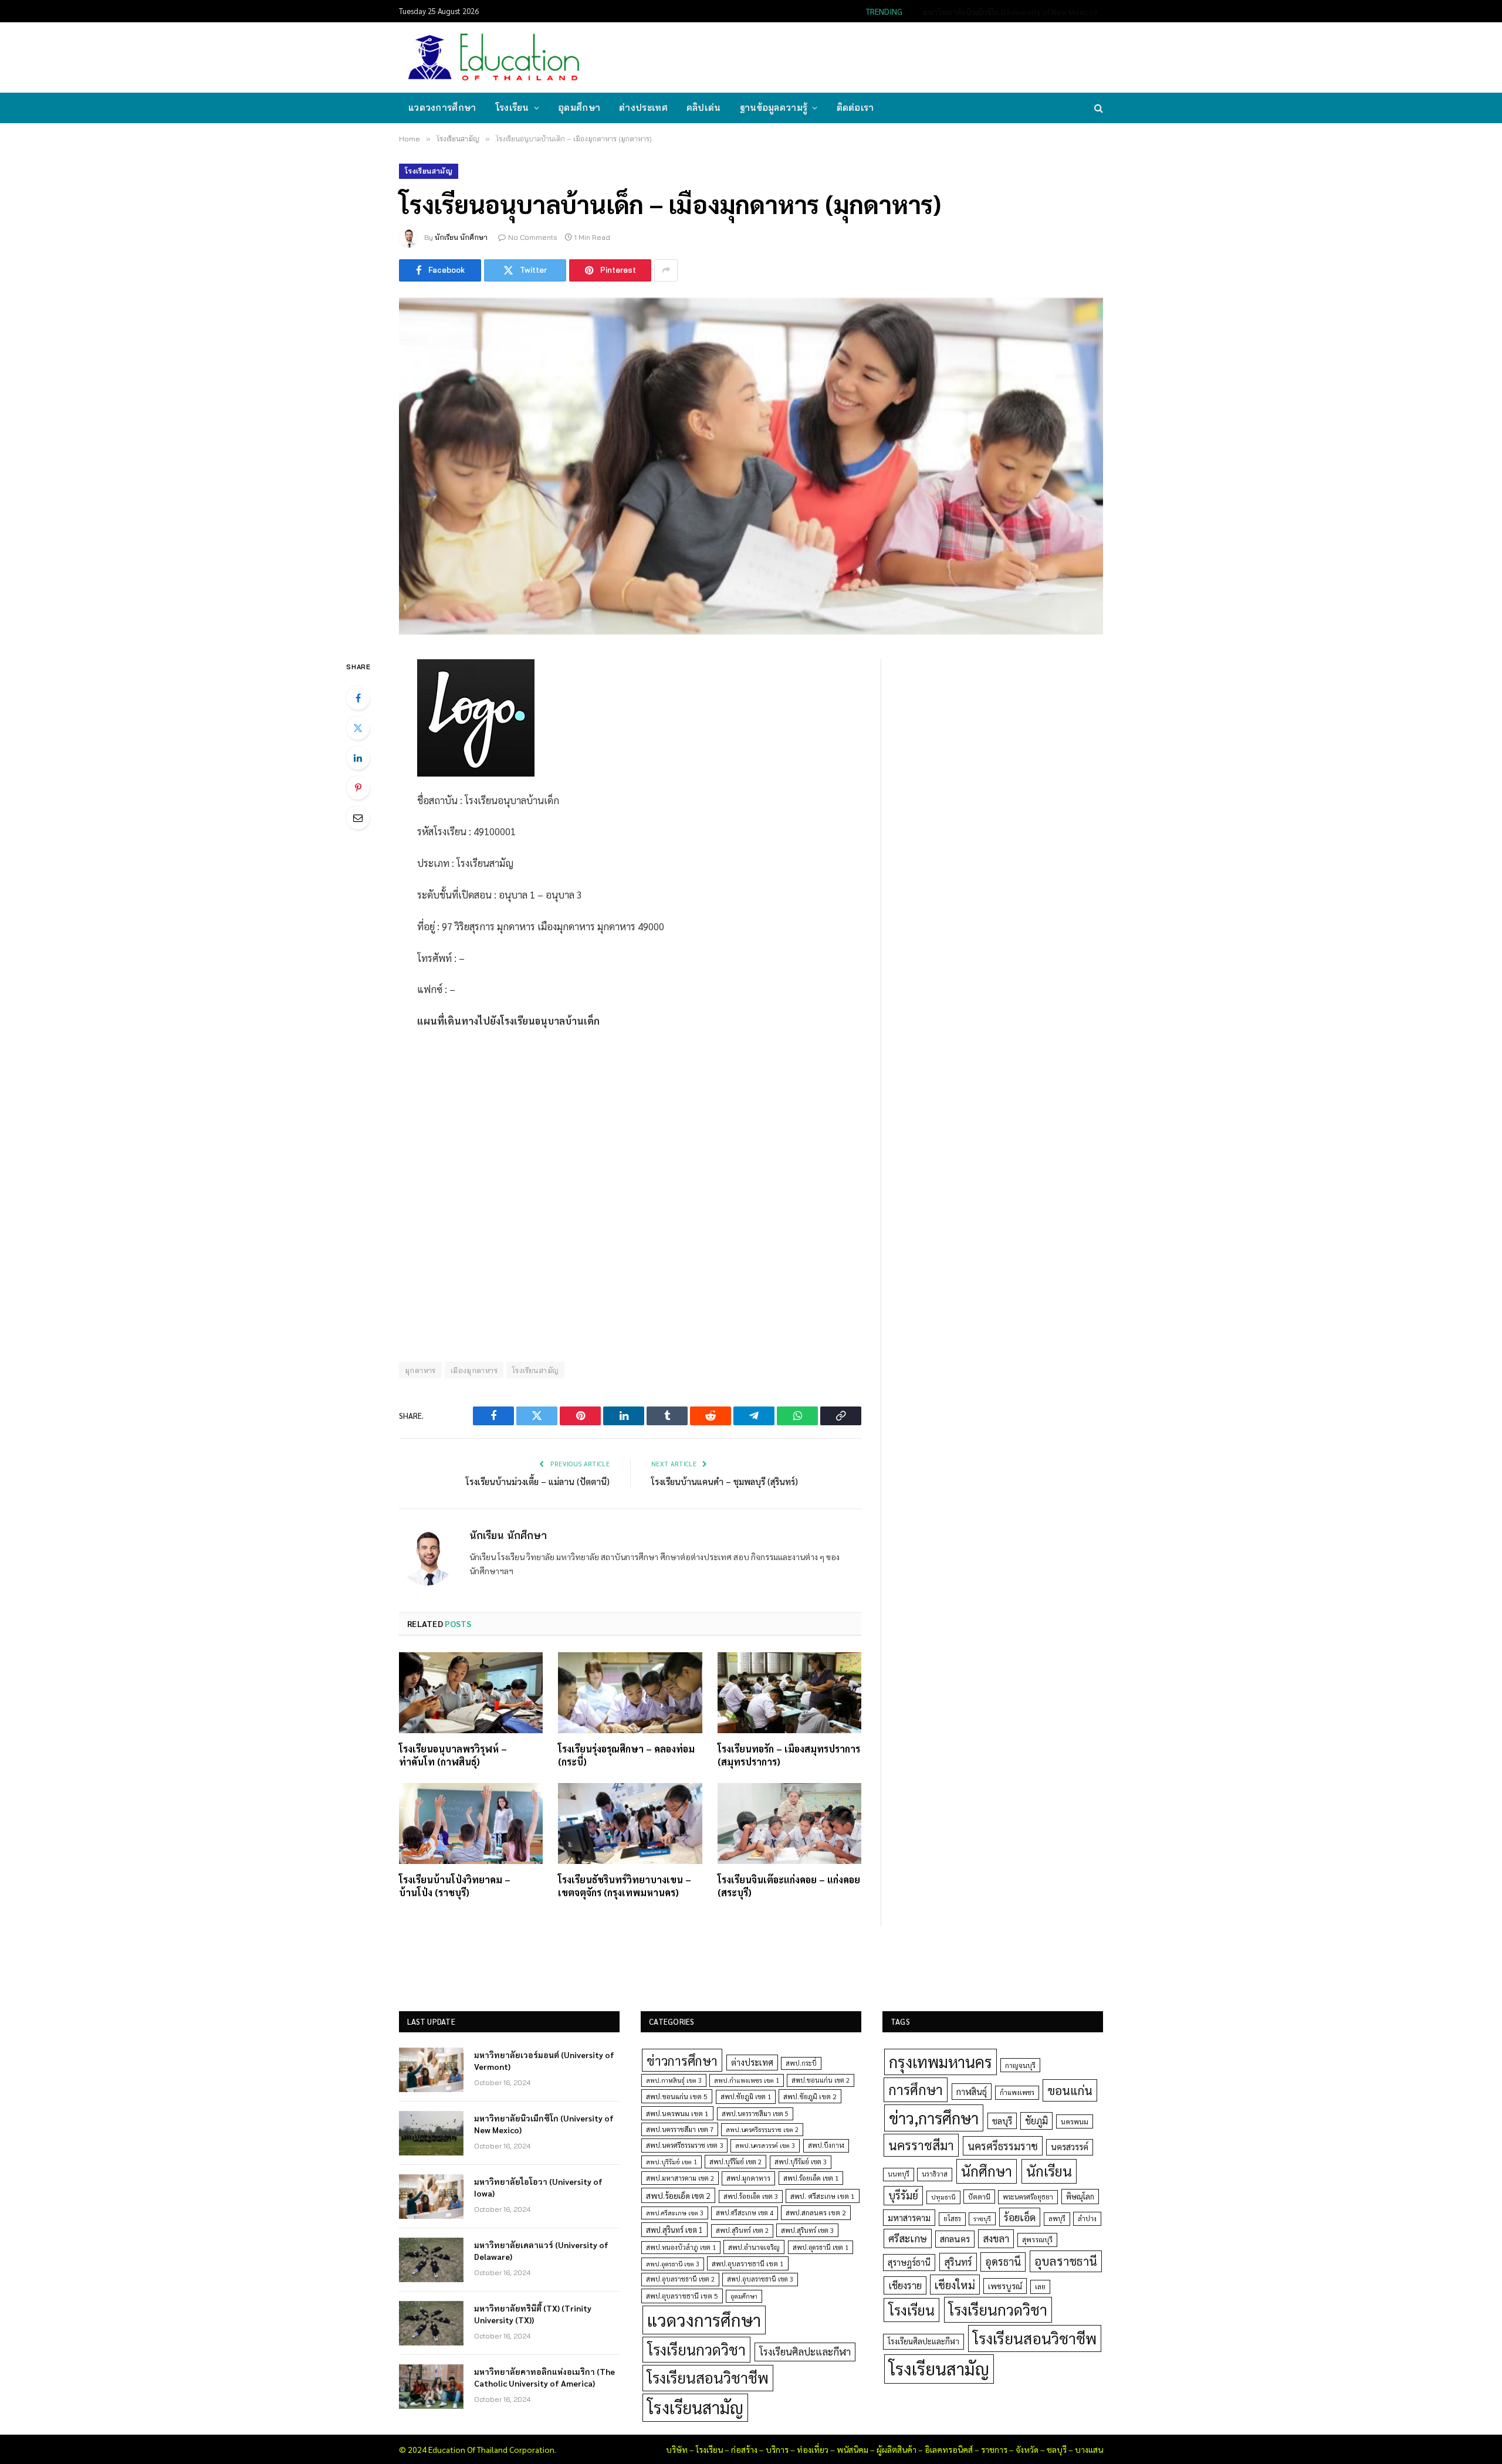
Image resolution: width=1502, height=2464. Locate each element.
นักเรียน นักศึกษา (461, 237)
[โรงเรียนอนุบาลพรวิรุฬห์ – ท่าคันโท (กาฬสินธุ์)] (471, 1693)
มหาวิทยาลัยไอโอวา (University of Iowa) (538, 2187)
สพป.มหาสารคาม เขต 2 (680, 2178)
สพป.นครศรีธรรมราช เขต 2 (762, 2129)
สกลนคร (955, 2239)
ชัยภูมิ (1036, 2121)
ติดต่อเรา (855, 108)
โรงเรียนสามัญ (429, 171)
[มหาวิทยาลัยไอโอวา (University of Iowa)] (431, 2197)
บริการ (777, 2449)
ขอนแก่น (1070, 2090)
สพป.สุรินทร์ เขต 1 (674, 2230)
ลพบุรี (1057, 2219)
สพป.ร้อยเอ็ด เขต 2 (678, 2195)
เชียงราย (905, 2285)
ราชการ (994, 2449)
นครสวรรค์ (1070, 2147)
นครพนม (1075, 2121)
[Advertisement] (888, 56)
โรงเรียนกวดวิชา (696, 2349)
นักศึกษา (987, 2171)
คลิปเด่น (704, 108)
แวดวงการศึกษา (442, 108)
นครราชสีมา (921, 2145)
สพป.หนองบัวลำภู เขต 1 (681, 2247)
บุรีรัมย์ (903, 2195)
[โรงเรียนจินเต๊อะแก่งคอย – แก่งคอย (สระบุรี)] (789, 1824)
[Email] (358, 818)
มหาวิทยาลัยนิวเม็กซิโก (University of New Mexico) (1010, 12)
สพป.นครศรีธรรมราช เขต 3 (684, 2145)
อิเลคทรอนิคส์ (949, 2449)
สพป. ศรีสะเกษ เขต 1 (823, 2196)
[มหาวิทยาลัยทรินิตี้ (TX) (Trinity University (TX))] (431, 2323)
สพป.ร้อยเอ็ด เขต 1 (811, 2178)
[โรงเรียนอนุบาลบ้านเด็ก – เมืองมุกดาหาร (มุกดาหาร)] (751, 466)
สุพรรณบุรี (1037, 2239)
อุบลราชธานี (1066, 2261)
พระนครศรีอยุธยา (1028, 2197)
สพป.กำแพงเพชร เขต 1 (747, 2080)
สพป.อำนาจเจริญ (754, 2247)
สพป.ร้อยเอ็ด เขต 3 (751, 2196)
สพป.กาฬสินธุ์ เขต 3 (674, 2080)
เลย (1040, 2286)
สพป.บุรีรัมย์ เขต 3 (801, 2162)
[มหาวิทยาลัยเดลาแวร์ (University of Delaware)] (431, 2260)
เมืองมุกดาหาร (474, 1370)
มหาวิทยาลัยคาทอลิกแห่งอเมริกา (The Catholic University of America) (544, 2377)
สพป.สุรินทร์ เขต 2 (742, 2230)
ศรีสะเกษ (908, 2238)
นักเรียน (1049, 2171)
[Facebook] (358, 698)
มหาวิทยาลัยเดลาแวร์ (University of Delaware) (541, 2251)
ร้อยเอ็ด (1020, 2217)
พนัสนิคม (853, 2449)
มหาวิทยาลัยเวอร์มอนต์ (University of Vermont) (544, 2060)
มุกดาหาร (420, 1370)
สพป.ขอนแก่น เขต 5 (677, 2096)
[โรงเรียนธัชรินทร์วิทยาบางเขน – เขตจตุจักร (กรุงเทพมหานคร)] (630, 1824)
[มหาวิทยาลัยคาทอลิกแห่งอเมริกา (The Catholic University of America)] (431, 2387)
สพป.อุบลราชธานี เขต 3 (760, 2279)
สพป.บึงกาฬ (826, 2145)
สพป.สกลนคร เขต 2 (816, 2212)
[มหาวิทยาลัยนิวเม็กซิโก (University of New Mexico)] (431, 2133)
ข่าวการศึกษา (682, 2060)
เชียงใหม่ (955, 2285)
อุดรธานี (1003, 2261)
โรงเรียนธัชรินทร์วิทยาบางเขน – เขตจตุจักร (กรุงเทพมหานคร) (625, 1886)
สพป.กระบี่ (801, 2063)
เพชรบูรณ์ (1005, 2286)
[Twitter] (358, 728)
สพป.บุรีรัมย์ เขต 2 (735, 2162)
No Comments (533, 237)
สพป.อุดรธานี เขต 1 (821, 2247)
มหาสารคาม (909, 2217)
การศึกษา (916, 2089)
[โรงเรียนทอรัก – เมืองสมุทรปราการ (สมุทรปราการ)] (789, 1693)
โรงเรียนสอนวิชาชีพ (708, 2377)
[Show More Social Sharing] (666, 270)
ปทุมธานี (943, 2197)
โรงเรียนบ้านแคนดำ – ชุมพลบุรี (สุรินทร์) (725, 1481)
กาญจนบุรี (1020, 2065)
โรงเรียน (512, 108)
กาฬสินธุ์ (972, 2091)
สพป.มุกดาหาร (748, 2178)
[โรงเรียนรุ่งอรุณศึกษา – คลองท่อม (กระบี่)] (630, 1693)
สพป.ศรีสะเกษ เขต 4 (745, 2213)
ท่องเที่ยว (813, 2449)
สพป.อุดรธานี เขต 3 (673, 2264)
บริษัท (677, 2449)
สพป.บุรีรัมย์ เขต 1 (671, 2162)
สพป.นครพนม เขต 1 (677, 2113)
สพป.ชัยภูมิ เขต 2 (810, 2096)
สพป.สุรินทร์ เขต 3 (807, 2230)
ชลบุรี (1002, 2121)
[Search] (1097, 108)
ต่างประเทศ (643, 108)
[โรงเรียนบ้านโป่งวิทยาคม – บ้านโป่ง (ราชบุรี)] (471, 1824)
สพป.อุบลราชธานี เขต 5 (682, 2296)
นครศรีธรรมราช (1003, 2146)
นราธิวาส (935, 2174)
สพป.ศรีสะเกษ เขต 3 (675, 2213)
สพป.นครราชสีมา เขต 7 (680, 2129)
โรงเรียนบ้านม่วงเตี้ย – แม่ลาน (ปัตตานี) (538, 1481)
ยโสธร (952, 2219)
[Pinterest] (358, 788)
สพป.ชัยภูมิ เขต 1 (746, 2096)
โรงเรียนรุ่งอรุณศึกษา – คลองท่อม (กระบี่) (626, 1755)
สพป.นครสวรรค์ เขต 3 (765, 2145)
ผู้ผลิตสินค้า (897, 2449)
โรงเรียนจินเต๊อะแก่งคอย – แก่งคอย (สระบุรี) (789, 1886)
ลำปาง (1087, 2219)
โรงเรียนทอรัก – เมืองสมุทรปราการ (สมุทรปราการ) (789, 1755)
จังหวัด (1027, 2449)
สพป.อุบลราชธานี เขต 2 (680, 2279)
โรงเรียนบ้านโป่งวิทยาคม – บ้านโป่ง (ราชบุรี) (455, 1886)
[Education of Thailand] (494, 57)
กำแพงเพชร (1017, 2092)
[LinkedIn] (358, 758)
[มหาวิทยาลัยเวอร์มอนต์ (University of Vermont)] (431, 2070)
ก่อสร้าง (744, 2449)
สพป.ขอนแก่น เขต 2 (821, 2080)
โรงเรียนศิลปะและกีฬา (805, 2351)
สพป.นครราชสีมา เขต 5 (755, 2114)
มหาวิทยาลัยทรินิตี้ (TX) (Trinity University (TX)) (533, 2314)
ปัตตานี (979, 2197)
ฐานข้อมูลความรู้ (774, 108)
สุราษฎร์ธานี (909, 2262)
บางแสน (1089, 2449)
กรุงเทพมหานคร (941, 2062)
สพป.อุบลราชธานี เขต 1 (748, 2263)
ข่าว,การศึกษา (934, 2118)
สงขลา (996, 2238)
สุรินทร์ (958, 2262)
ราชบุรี (982, 2219)
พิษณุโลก (1080, 2196)
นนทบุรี (899, 2174)
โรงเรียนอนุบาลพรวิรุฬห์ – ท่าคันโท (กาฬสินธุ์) (453, 1755)
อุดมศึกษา (579, 108)
